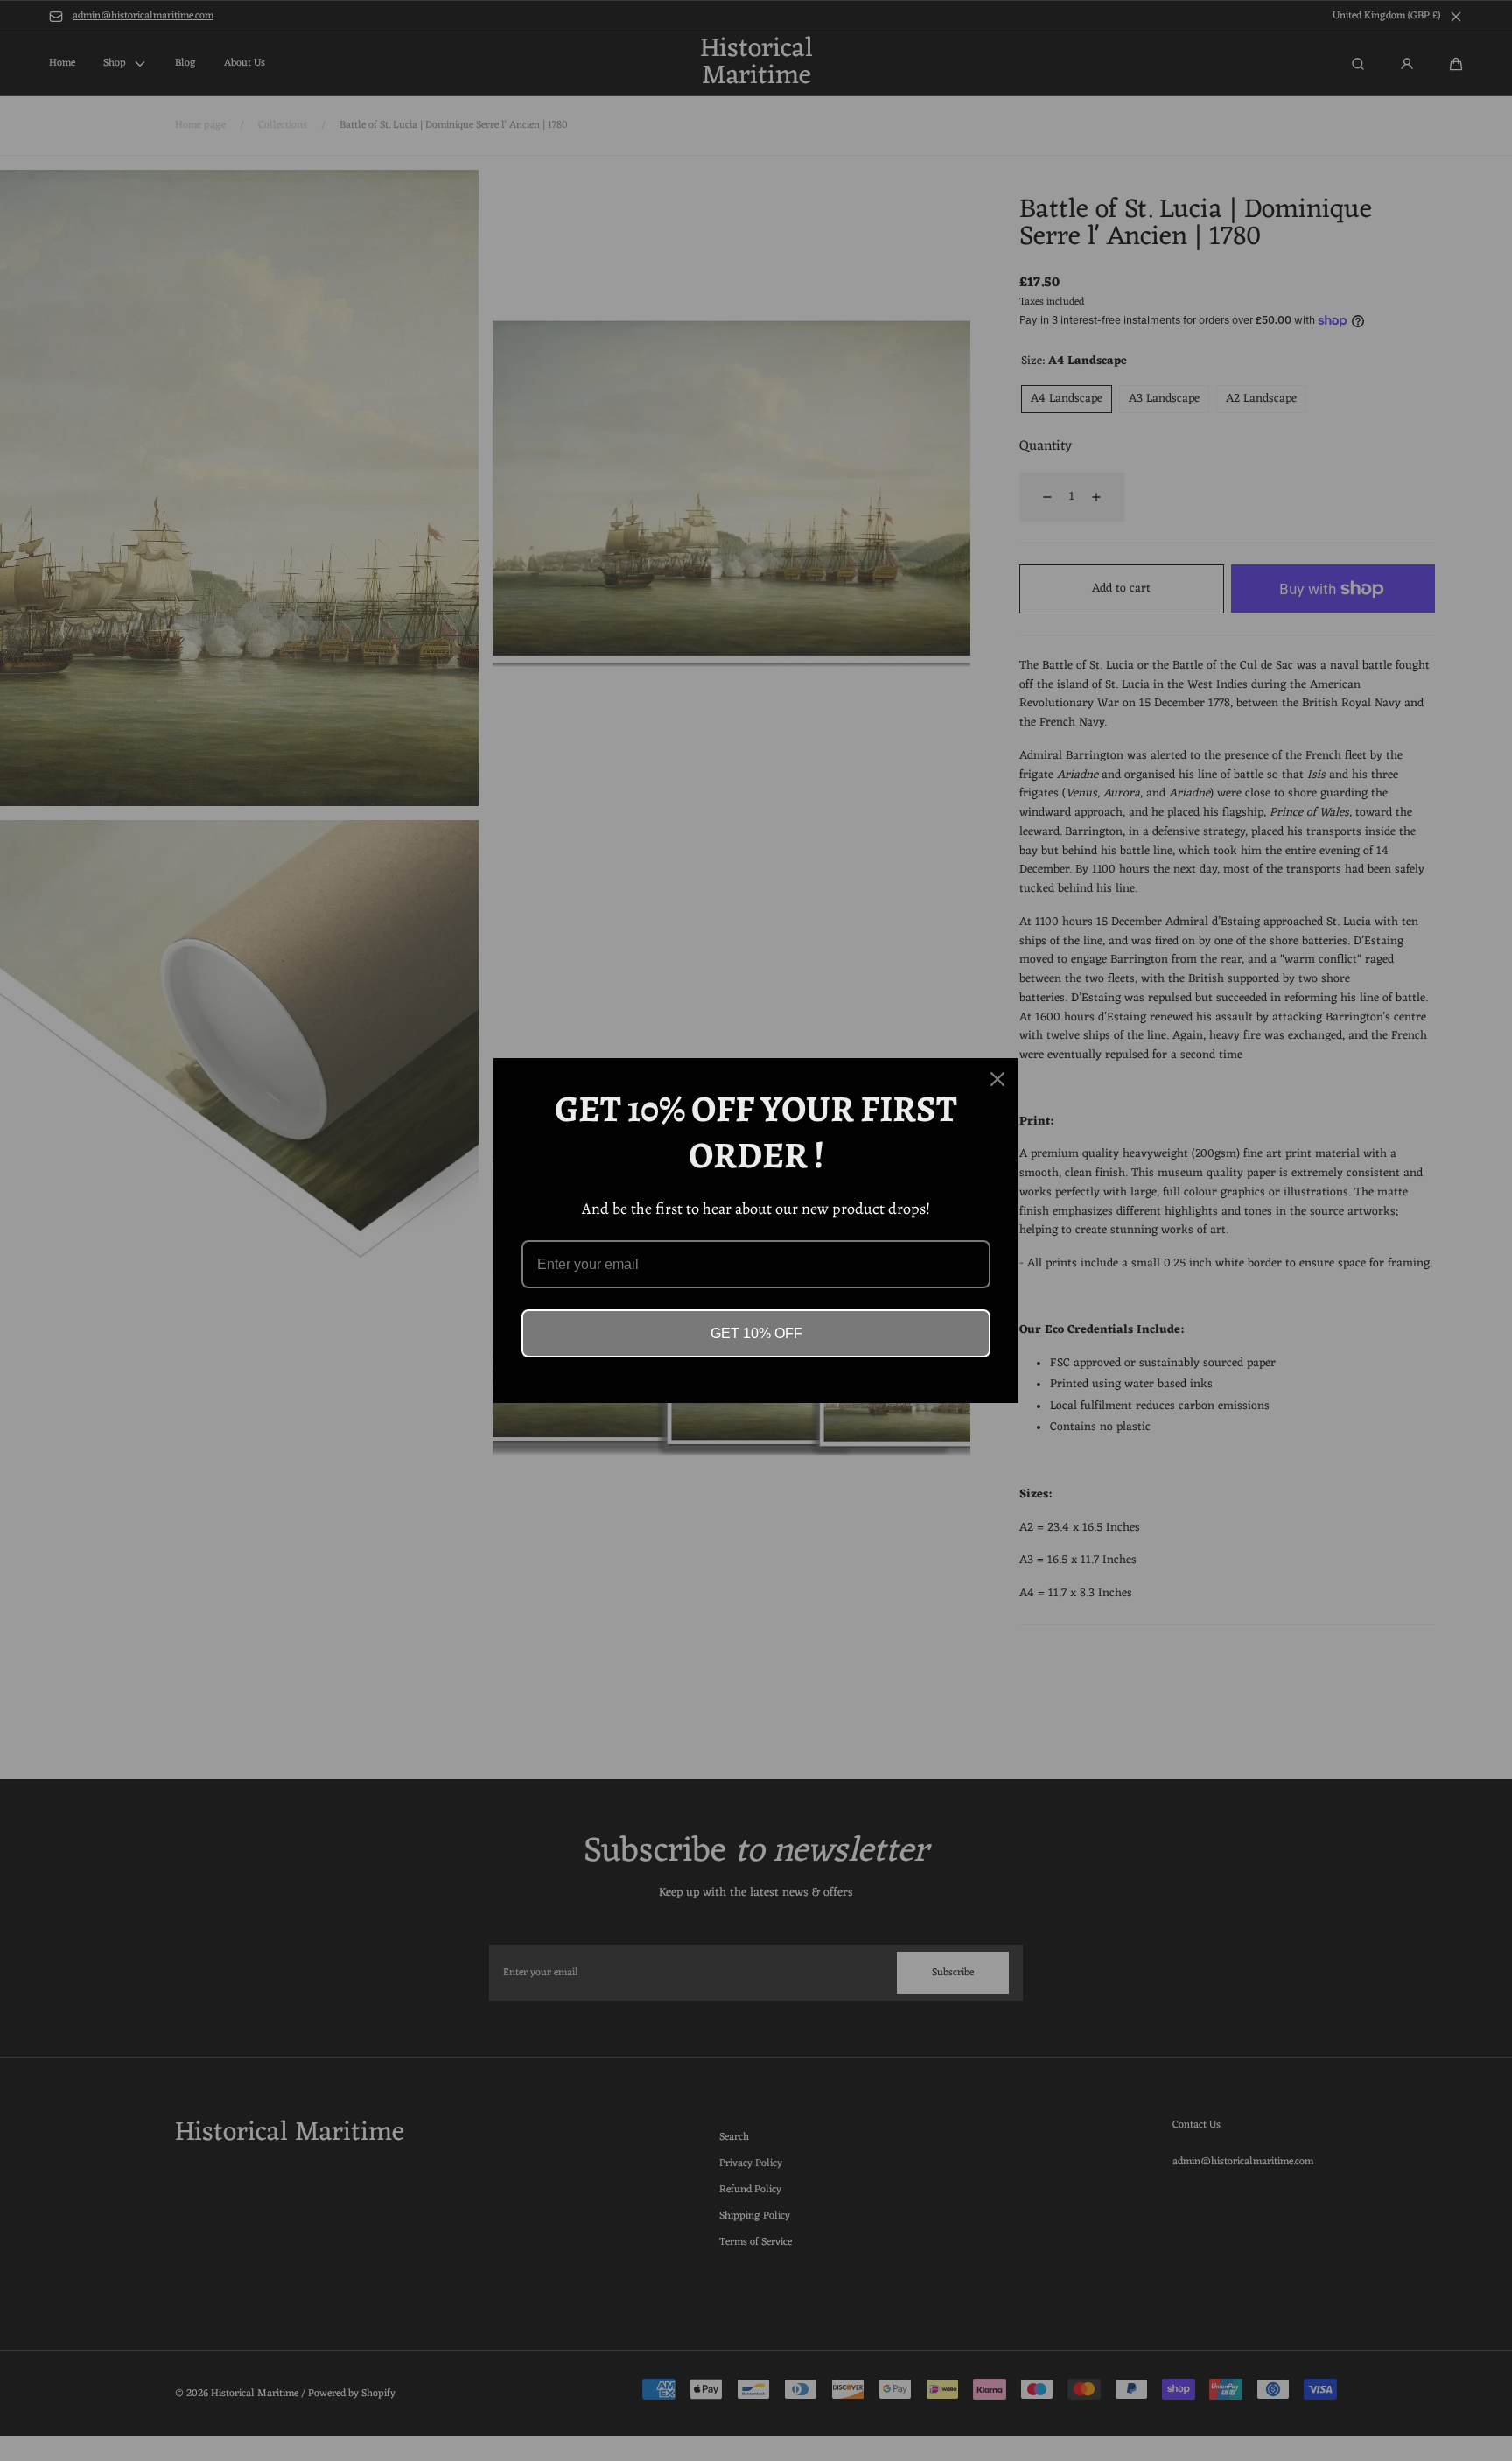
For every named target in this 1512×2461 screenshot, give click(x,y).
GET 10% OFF (756, 1333)
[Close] (997, 1079)
